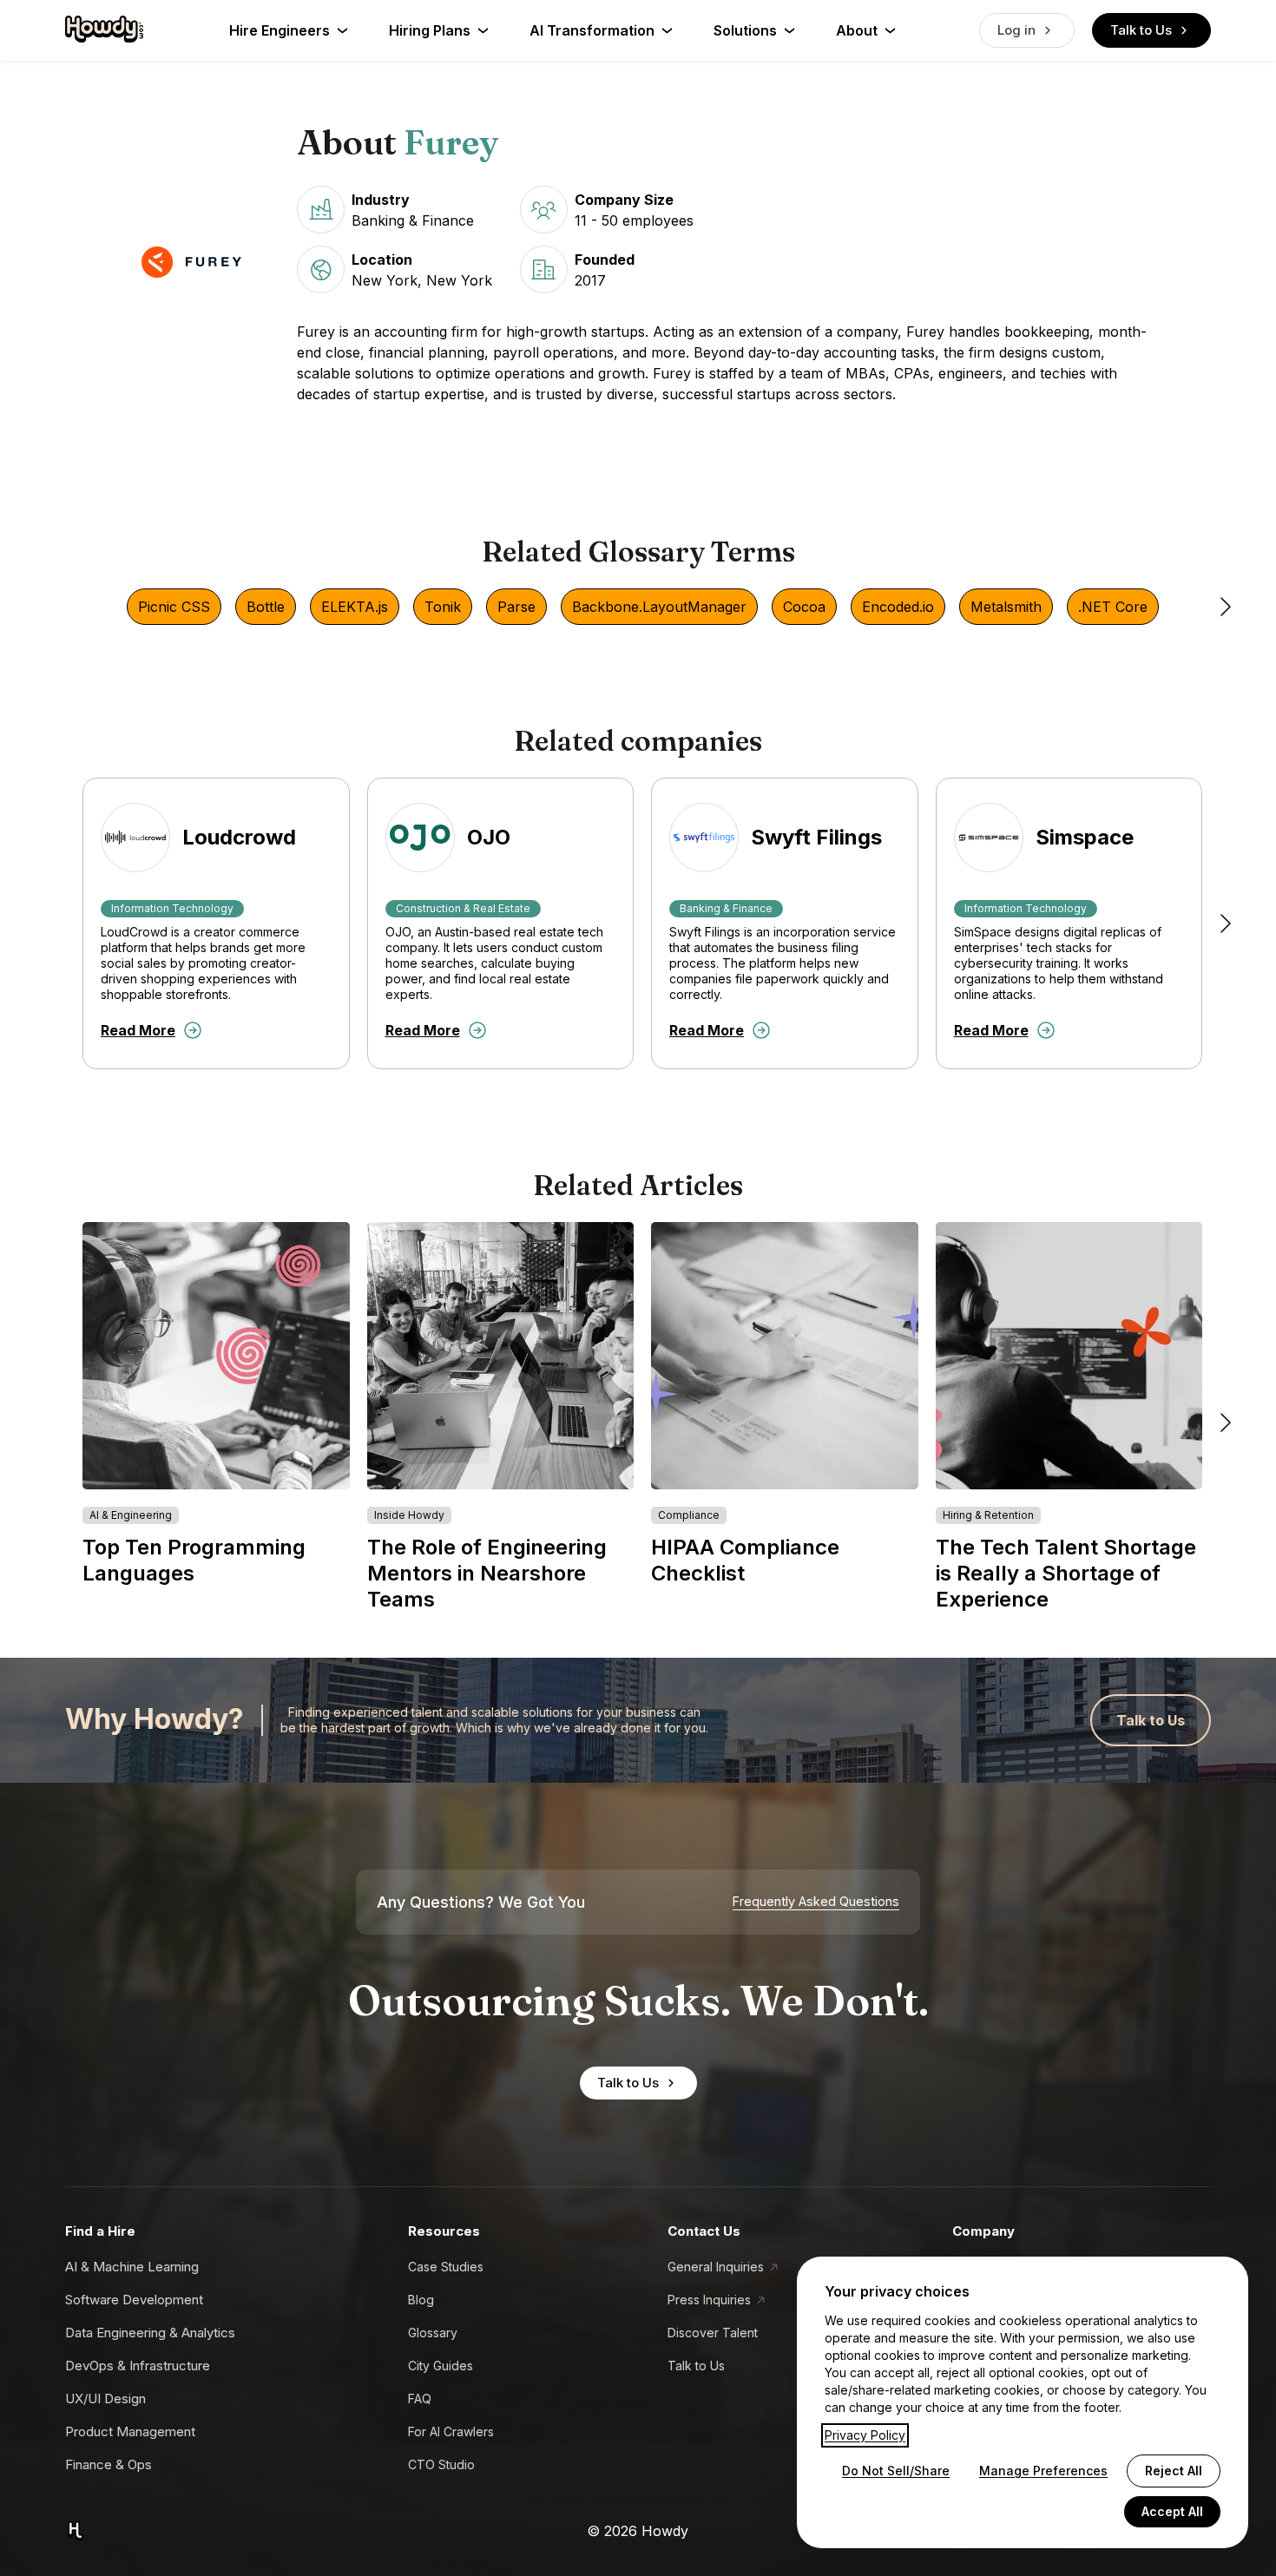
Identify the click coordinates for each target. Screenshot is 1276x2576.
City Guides (441, 2366)
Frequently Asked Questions (816, 1902)
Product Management (130, 2431)
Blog (421, 2300)
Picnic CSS (174, 607)
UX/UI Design (105, 2399)
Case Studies (446, 2267)
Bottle (266, 607)
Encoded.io (898, 607)
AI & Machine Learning (132, 2267)
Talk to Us (1141, 30)
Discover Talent (713, 2333)
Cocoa (804, 607)
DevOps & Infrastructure (138, 2366)
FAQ (420, 2399)
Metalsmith (1006, 607)
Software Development (134, 2300)
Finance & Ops (109, 2464)
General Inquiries (716, 2267)
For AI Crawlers (451, 2431)
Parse (516, 607)
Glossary (433, 2333)
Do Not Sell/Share (896, 2471)
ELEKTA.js (355, 607)
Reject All (1174, 2471)
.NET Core (1113, 607)
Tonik (443, 607)
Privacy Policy (865, 2435)
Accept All (1172, 2511)
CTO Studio (441, 2464)
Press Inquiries (709, 2300)
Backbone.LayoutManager (659, 607)
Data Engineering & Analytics (150, 2333)
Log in (1016, 30)
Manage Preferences (1043, 2471)
